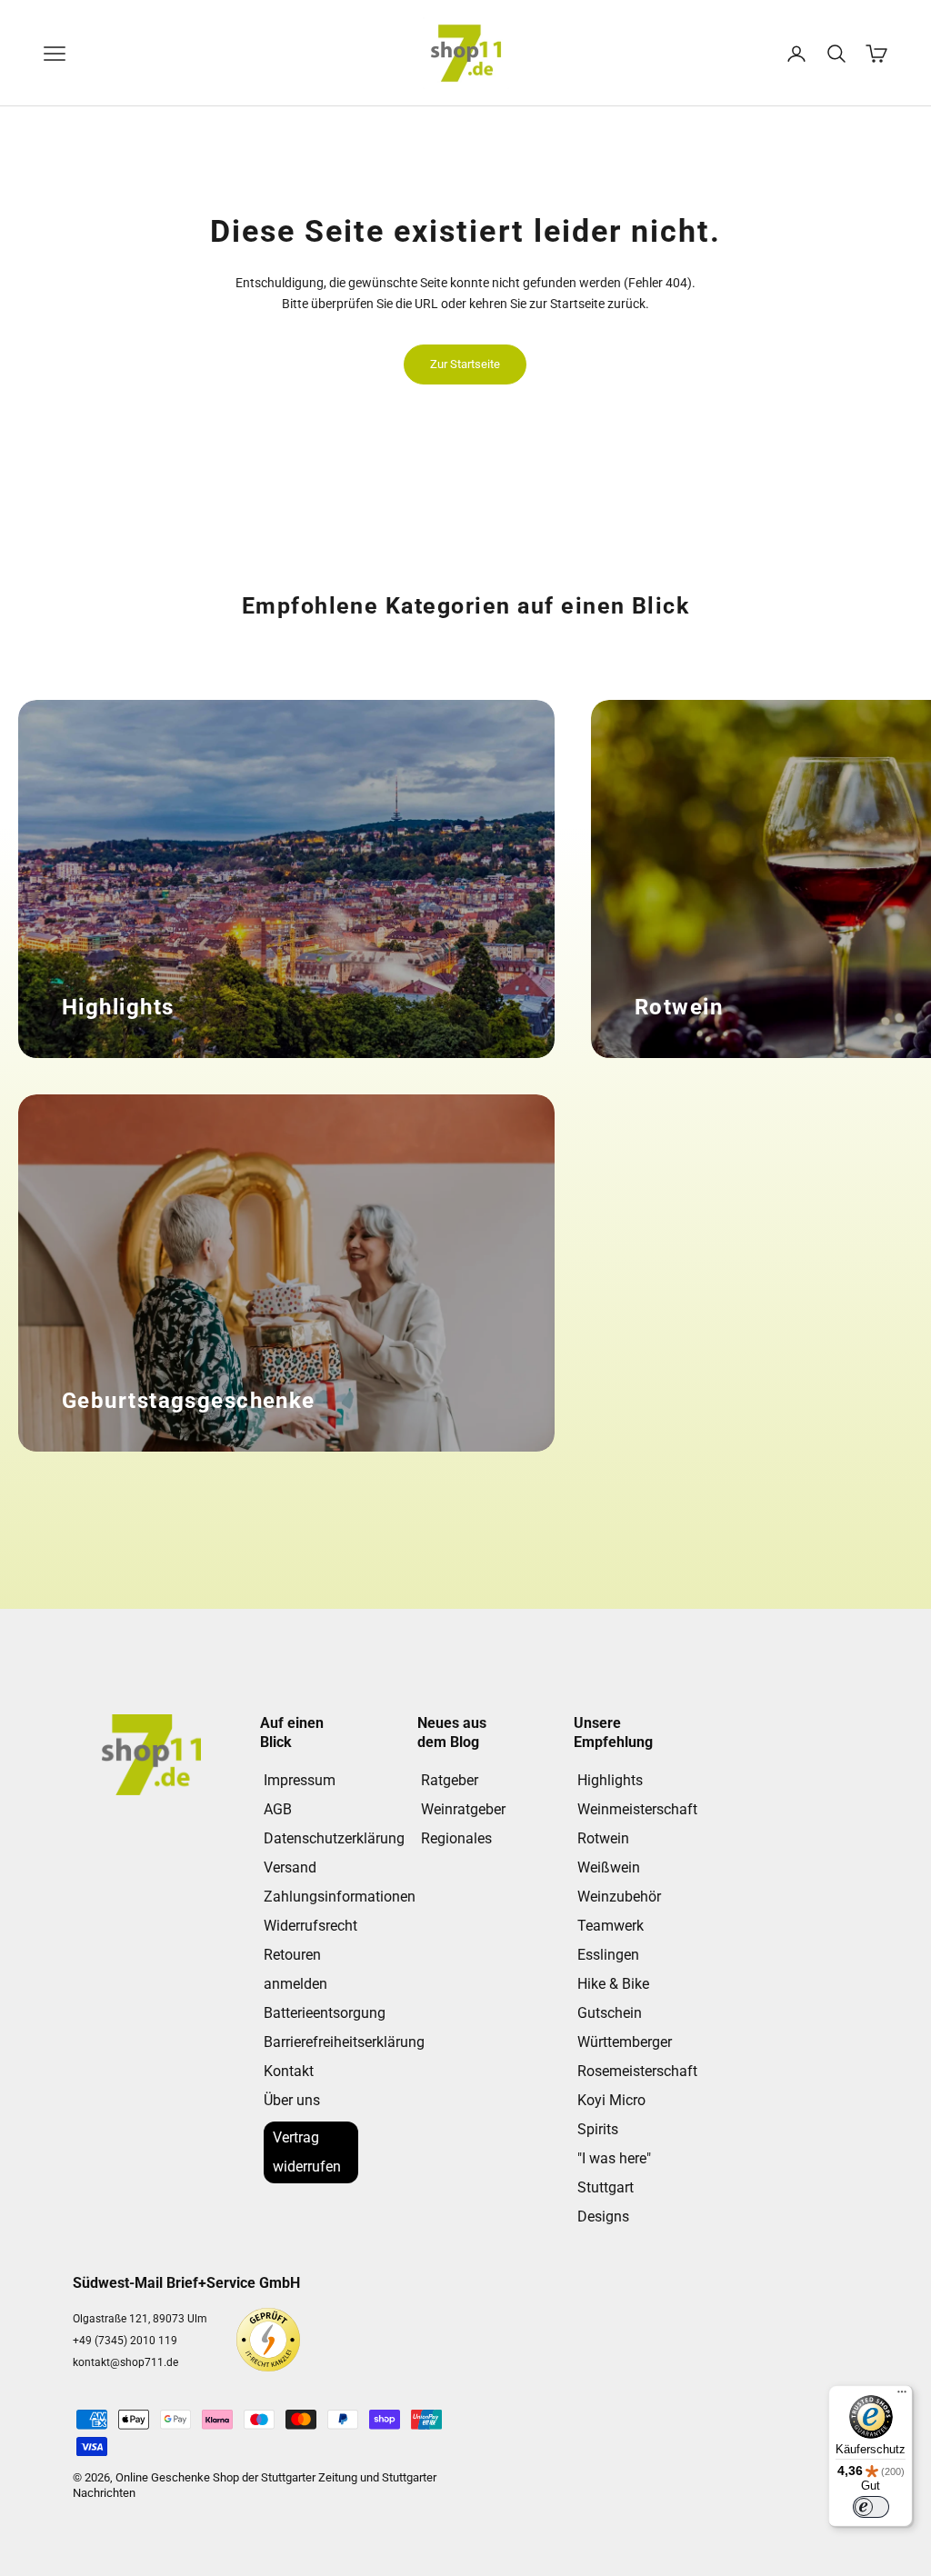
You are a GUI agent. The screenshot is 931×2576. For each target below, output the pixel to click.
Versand (290, 1867)
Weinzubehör (619, 1897)
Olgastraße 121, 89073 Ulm (140, 2319)
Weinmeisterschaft (637, 1809)
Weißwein (609, 1867)
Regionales (456, 1838)
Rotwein (603, 1838)
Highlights (610, 1780)
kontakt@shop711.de (125, 2362)
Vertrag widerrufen (307, 2152)
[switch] (871, 2507)
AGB (278, 1809)
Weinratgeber (463, 1809)
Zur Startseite (465, 364)
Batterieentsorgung (325, 2013)
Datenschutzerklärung (334, 1838)
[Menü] (902, 2396)
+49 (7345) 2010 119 (125, 2341)
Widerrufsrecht (310, 1926)
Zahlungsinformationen (340, 1897)
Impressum (300, 1780)
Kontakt (289, 2071)
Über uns (292, 2100)
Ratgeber (450, 1780)
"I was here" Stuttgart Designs (614, 2187)
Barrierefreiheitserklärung (344, 2042)
